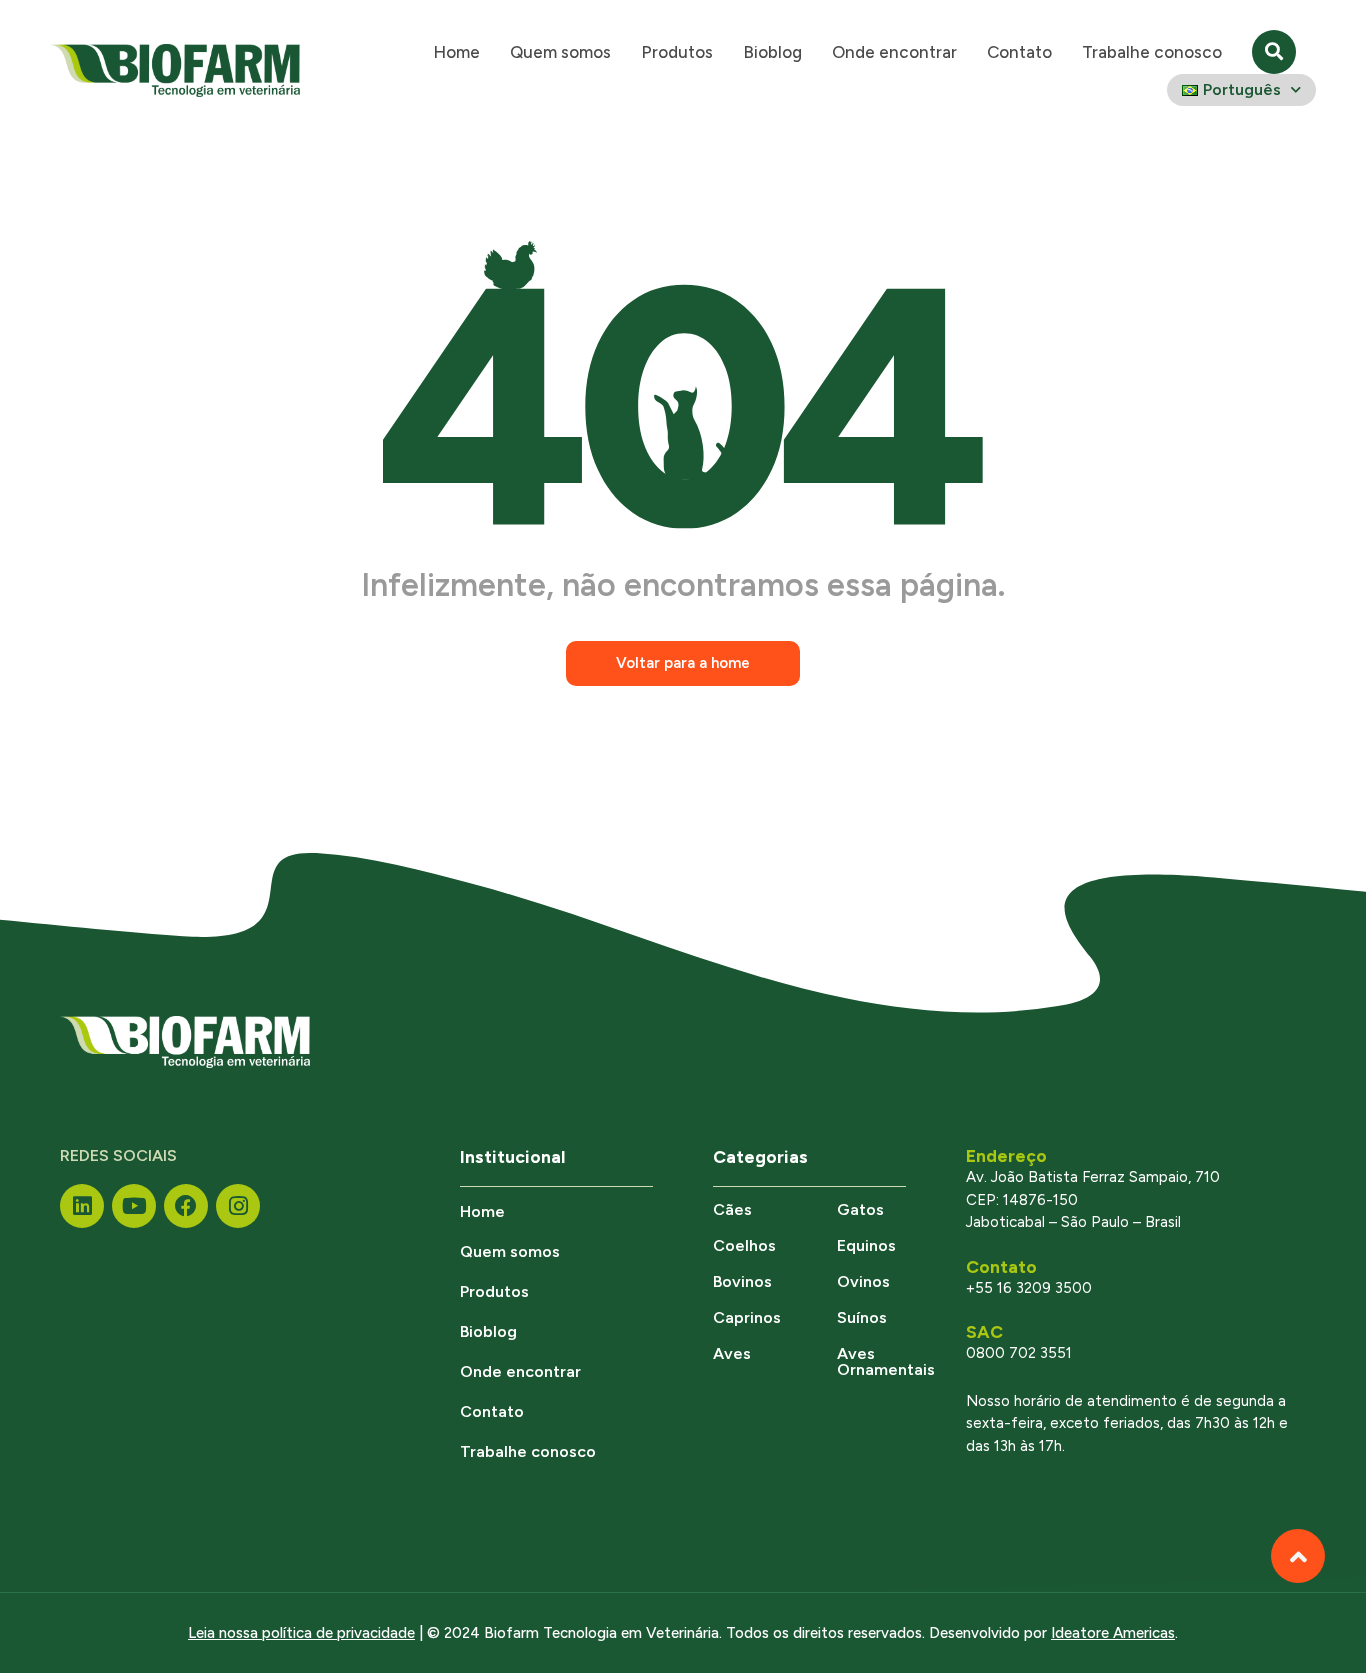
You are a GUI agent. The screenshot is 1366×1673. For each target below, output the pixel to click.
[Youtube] (134, 1206)
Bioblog (772, 52)
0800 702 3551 (1019, 1353)
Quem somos (560, 52)
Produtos (677, 52)
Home (456, 52)
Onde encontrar (894, 52)
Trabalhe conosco (1152, 52)
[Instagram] (238, 1206)
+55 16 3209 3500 (1029, 1288)
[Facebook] (186, 1206)
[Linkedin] (82, 1206)
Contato (1019, 52)
